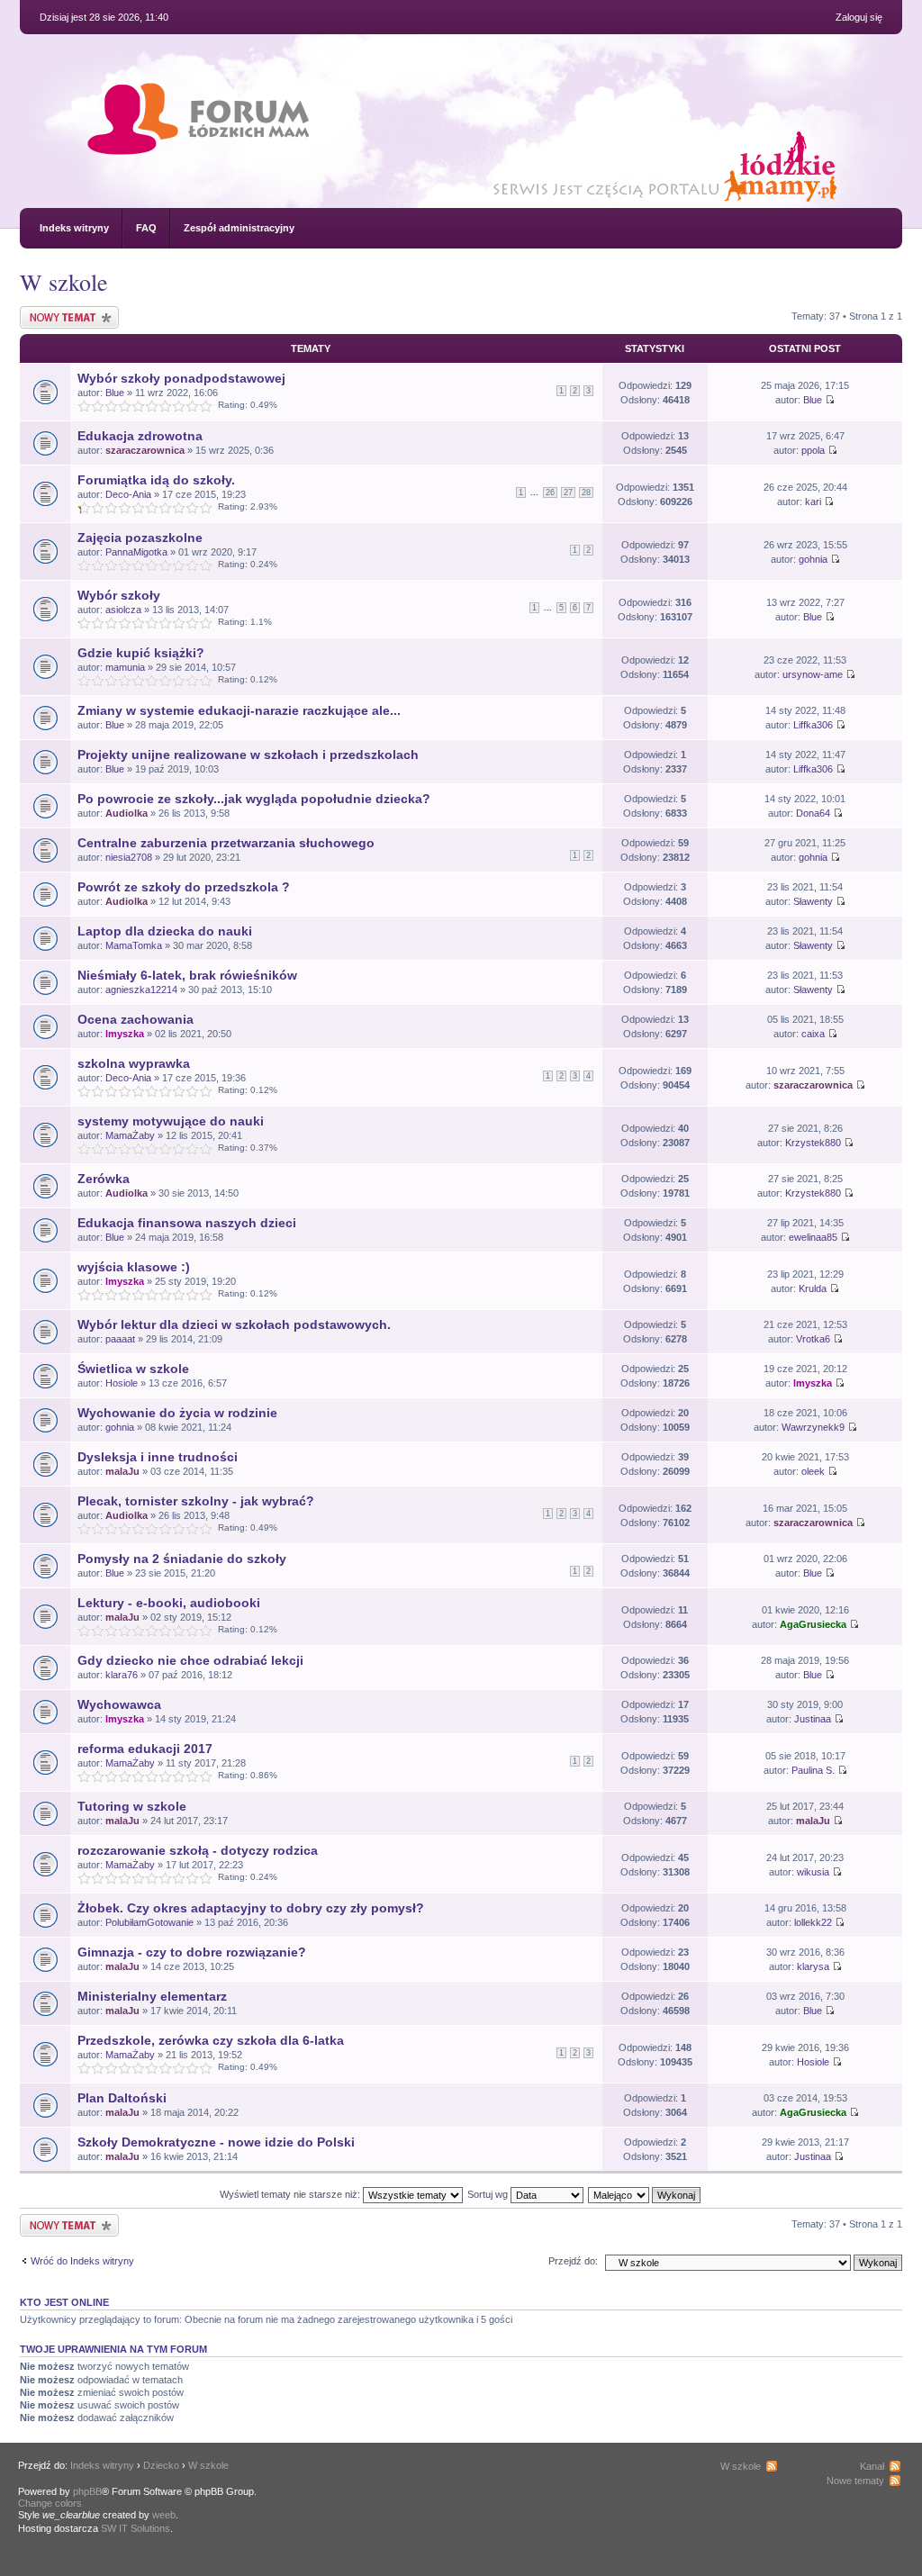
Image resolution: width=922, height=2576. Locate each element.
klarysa (813, 1966)
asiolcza (123, 610)
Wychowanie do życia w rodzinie (177, 1413)
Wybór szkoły (119, 595)
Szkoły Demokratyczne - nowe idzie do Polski (216, 2142)
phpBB (87, 2491)
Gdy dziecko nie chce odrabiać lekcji (190, 1660)
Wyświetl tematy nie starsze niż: (291, 2194)
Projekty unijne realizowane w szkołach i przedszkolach (248, 755)
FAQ (146, 228)
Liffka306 (813, 725)
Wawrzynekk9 (813, 1427)
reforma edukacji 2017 (145, 1749)
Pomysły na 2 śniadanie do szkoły (182, 1559)
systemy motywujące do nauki (171, 1121)
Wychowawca (119, 1704)
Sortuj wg (489, 2194)
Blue (115, 393)
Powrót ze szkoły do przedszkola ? (184, 887)
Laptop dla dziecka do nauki (165, 931)
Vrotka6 (813, 1339)
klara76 (122, 1675)
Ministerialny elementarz (152, 1996)
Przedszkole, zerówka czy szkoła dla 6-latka (211, 2040)
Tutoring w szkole (132, 1806)
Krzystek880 (813, 1143)
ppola (813, 450)
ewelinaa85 (813, 1237)
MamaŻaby (130, 1135)
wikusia (813, 1872)
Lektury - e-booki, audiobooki (169, 1603)
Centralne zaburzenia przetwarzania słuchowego (226, 843)
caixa (813, 1034)
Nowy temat (46, 312)
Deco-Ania (128, 494)
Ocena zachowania (136, 1019)
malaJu (122, 1471)
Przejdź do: (573, 2261)
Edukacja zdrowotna (140, 436)
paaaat (120, 1339)
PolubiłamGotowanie (149, 1922)
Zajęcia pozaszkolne (140, 538)
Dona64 (813, 813)
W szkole (64, 282)
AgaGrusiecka (813, 1624)
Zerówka (104, 1179)
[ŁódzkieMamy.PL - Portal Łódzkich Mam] (428, 199)
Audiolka (127, 813)
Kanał (872, 2466)
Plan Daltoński (122, 2098)
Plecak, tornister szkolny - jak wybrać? (196, 1501)
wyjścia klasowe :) (134, 1267)
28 (586, 493)
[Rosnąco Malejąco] (645, 2194)
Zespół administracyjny (239, 228)
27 (568, 493)
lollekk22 (813, 1922)
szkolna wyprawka (134, 1063)
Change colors (50, 2503)
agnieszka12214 (141, 990)
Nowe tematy (855, 2481)
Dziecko (161, 2465)
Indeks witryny (74, 228)
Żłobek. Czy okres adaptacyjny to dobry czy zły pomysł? (251, 1908)
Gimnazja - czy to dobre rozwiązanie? (192, 1952)
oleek (813, 1471)
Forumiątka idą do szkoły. (156, 480)
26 (550, 493)
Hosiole (122, 1383)
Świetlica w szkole (133, 1369)
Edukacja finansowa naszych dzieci (187, 1223)
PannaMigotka (136, 552)
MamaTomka (134, 945)
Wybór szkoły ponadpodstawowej (181, 378)
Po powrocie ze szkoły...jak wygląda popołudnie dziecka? (254, 799)
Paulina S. (813, 1770)
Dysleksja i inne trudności (158, 1457)
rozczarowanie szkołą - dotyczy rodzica (198, 1850)
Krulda (813, 1288)
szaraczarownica (145, 450)
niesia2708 (129, 857)
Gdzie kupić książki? (141, 653)
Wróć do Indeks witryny (82, 2261)
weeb (164, 2515)
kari (813, 502)
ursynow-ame (813, 674)
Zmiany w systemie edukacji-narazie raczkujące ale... (239, 710)
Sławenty (813, 901)
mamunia (125, 667)
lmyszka (125, 1034)
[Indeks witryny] (198, 138)
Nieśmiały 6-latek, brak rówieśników (187, 975)
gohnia (813, 559)
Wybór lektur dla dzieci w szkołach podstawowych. (234, 1324)
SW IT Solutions (136, 2528)
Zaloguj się (859, 17)
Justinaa (813, 1719)
